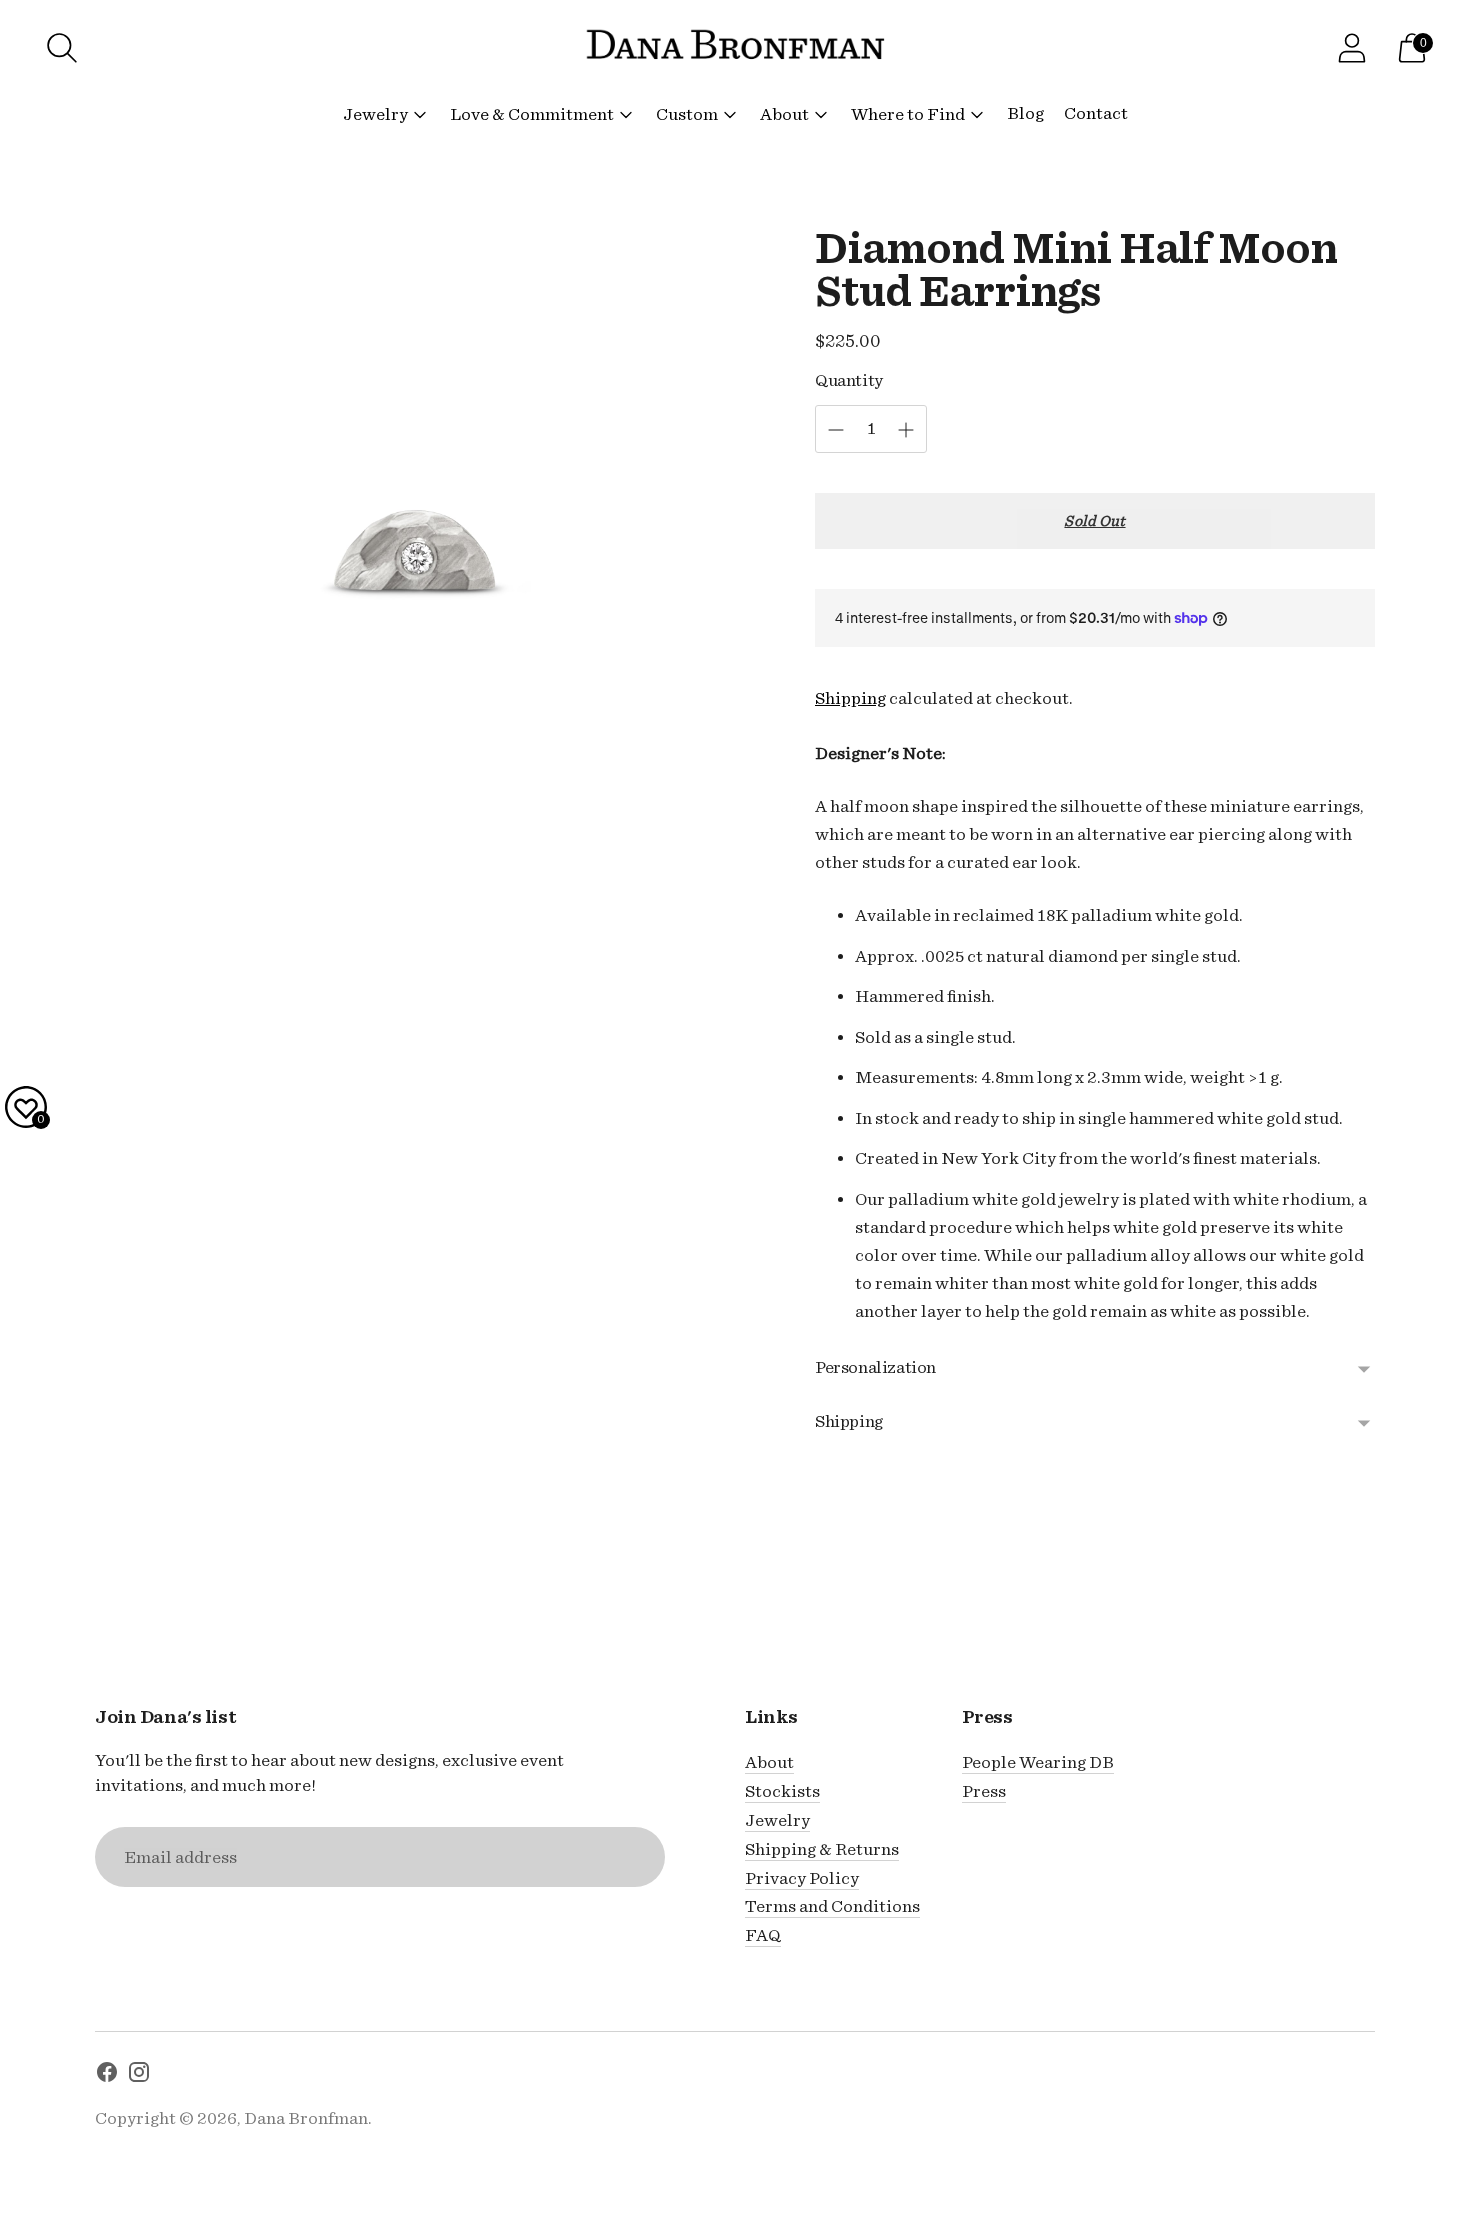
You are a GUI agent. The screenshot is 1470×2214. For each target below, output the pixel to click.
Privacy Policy (802, 1878)
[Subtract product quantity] (906, 430)
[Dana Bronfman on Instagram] (139, 2076)
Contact (1096, 113)
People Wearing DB (1038, 1762)
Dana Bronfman (306, 2118)
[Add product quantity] (836, 430)
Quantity (849, 380)
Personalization (875, 1367)
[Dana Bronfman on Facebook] (107, 2076)
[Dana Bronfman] (735, 48)
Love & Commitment (532, 114)
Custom (687, 114)
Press (984, 1791)
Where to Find (908, 114)
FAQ (763, 1935)
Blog (1025, 113)
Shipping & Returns (822, 1849)
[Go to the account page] (1352, 48)
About (784, 114)
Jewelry (375, 114)
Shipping (850, 698)
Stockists (782, 1791)
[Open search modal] (62, 48)
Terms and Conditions (832, 1906)
